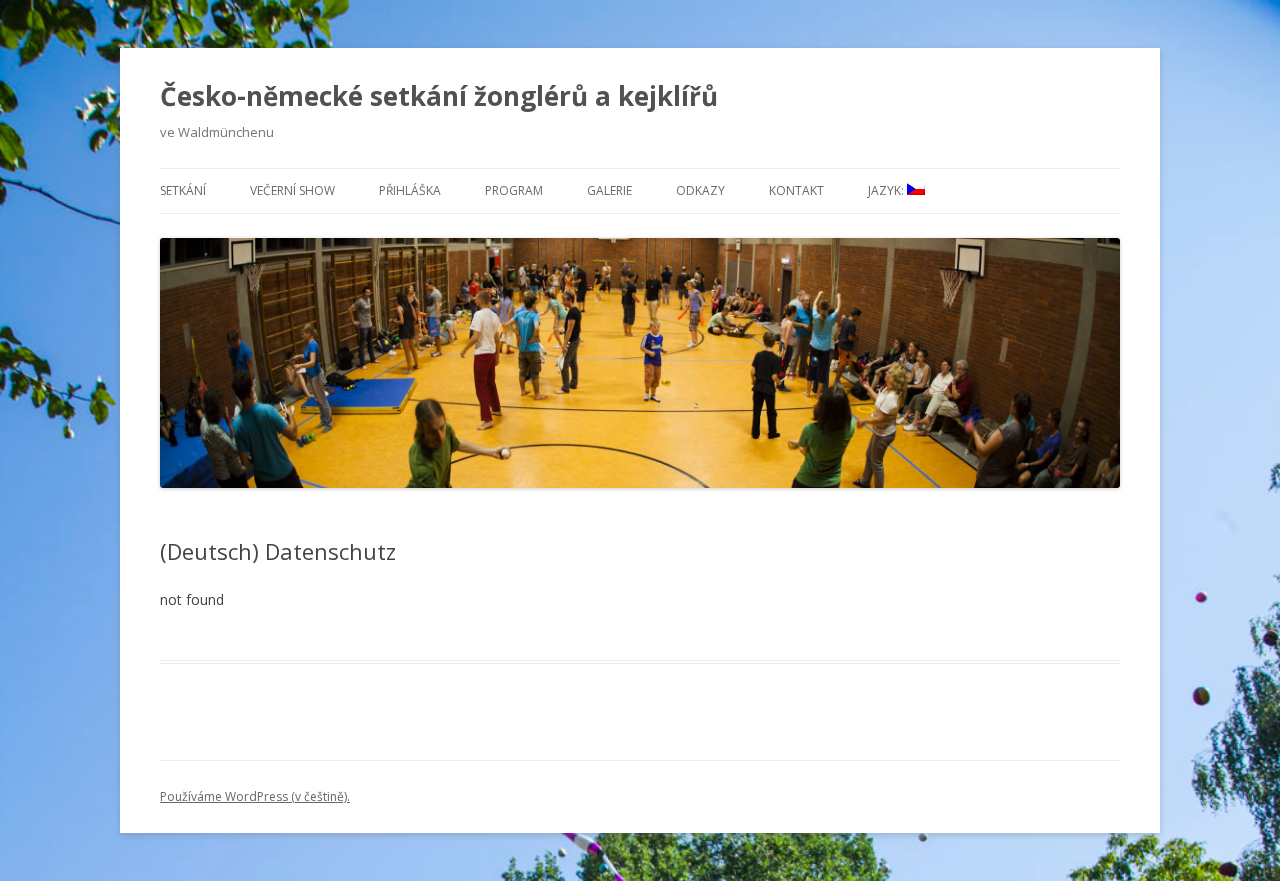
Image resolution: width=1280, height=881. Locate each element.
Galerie (609, 190)
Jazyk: (887, 190)
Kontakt (796, 190)
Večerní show (292, 190)
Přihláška (410, 190)
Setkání (183, 190)
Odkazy (700, 190)
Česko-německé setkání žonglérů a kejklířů (439, 96)
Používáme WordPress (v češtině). (255, 796)
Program (514, 190)
